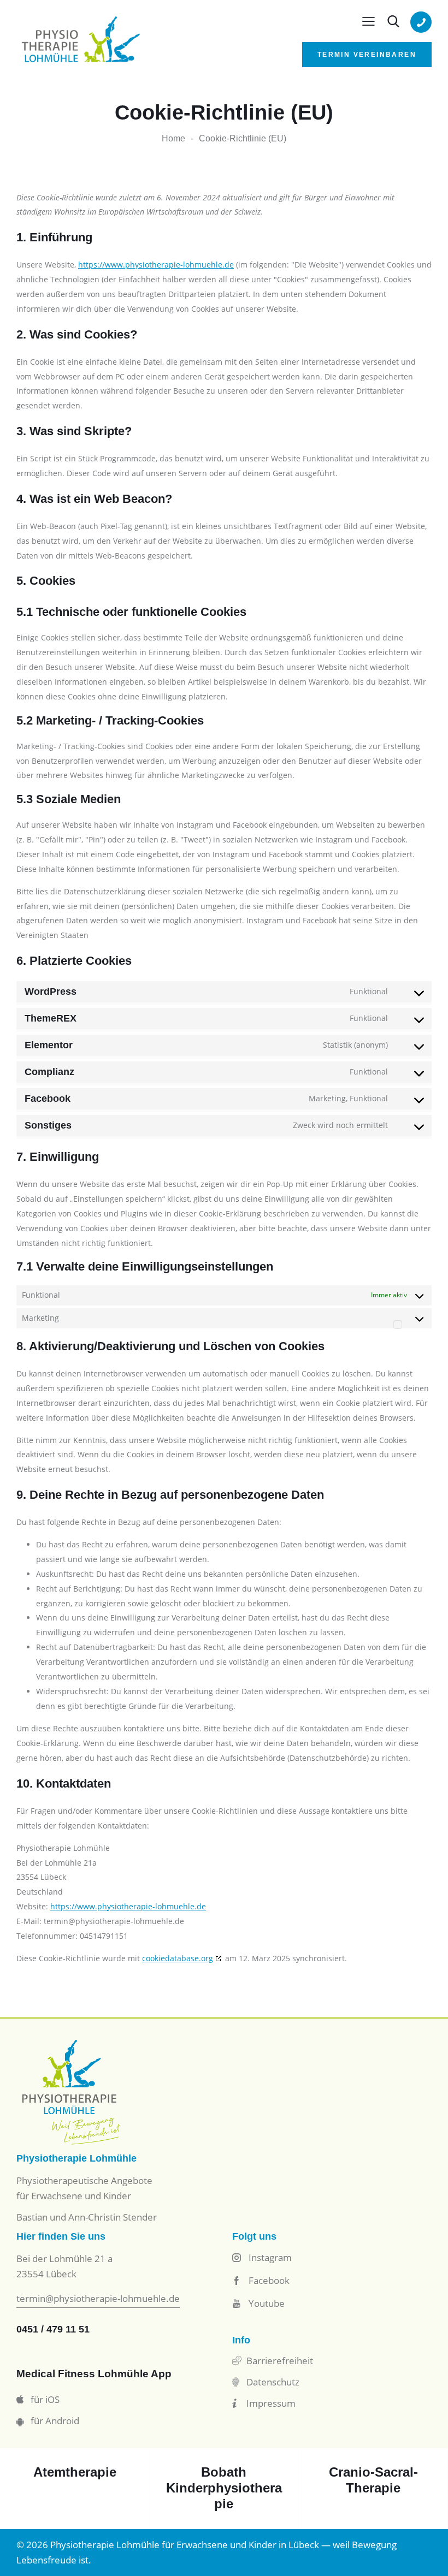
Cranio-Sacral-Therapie (373, 2480)
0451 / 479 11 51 (53, 2329)
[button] (369, 22)
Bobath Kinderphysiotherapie (224, 2488)
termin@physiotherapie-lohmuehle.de (98, 2298)
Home (173, 138)
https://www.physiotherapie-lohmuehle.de (156, 265)
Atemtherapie (75, 2472)
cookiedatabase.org (178, 1958)
